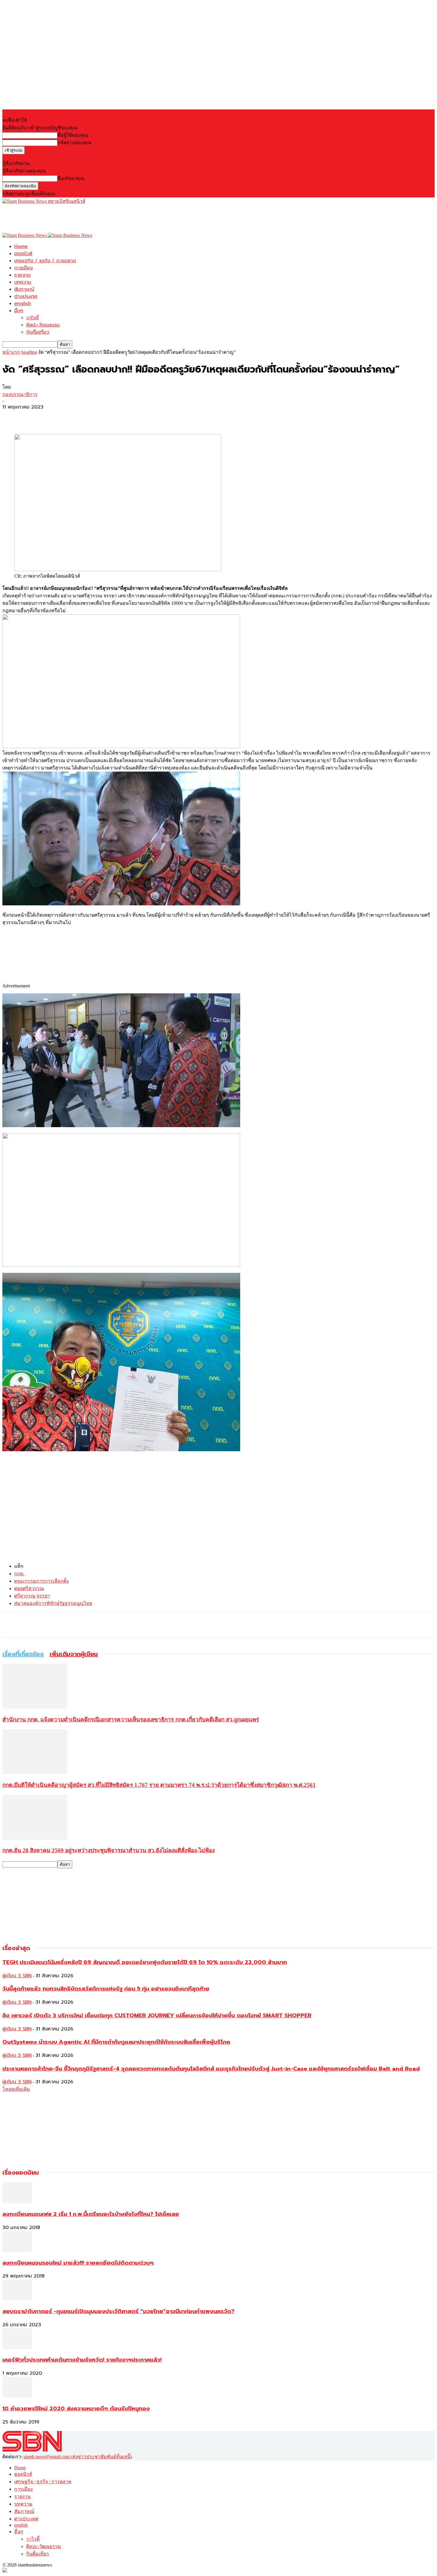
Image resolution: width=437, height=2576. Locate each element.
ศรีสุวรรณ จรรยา (32, 1596)
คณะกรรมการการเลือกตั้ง (41, 1581)
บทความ (23, 282)
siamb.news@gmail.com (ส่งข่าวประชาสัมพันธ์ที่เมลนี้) (78, 2457)
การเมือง (23, 268)
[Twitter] (34, 417)
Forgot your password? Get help (33, 157)
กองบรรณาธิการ (20, 394)
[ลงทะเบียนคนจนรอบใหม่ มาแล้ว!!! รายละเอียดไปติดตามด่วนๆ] (17, 2250)
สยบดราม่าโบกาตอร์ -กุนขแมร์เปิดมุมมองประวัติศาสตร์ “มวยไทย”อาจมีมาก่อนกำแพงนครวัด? (118, 2311)
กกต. (19, 1574)
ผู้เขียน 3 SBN (17, 1976)
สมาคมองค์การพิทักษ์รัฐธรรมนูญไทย (53, 1603)
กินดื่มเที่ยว (38, 332)
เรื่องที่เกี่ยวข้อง (23, 1654)
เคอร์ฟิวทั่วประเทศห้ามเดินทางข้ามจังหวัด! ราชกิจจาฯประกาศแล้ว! (82, 2360)
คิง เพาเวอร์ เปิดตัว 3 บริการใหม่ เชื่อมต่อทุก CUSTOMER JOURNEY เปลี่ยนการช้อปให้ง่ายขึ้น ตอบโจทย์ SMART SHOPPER (157, 2016)
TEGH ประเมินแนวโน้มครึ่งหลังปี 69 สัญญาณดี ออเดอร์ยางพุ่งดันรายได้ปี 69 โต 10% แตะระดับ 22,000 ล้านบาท (145, 1962)
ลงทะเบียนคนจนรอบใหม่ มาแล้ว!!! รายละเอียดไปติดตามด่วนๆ (78, 2263)
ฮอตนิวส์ (23, 254)
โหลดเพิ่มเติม (16, 2089)
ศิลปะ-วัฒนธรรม (43, 325)
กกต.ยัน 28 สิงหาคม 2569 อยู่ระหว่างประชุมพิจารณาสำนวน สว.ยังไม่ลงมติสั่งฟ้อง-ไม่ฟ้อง (109, 1850)
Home (21, 246)
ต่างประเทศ (26, 296)
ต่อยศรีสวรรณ (29, 1588)
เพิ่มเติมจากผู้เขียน (74, 1654)
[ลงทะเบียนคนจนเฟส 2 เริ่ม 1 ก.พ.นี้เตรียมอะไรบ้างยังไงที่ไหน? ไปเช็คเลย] (17, 2202)
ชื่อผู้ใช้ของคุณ (73, 135)
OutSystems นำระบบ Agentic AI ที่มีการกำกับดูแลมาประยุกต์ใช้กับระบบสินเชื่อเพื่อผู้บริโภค (116, 2042)
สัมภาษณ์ (24, 289)
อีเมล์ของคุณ (71, 178)
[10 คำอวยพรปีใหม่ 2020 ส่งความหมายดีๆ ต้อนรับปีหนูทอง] (17, 2396)
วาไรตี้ (32, 318)
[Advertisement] (111, 218)
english (23, 304)
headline (29, 352)
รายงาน (22, 275)
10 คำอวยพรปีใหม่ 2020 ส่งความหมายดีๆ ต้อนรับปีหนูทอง (76, 2409)
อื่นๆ (19, 311)
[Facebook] (12, 417)
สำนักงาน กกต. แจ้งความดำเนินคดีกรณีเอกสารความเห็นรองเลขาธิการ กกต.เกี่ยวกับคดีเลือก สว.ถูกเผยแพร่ (131, 1720)
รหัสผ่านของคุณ (74, 143)
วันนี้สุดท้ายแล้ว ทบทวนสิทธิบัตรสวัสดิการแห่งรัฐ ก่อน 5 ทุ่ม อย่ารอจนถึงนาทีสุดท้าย (106, 1989)
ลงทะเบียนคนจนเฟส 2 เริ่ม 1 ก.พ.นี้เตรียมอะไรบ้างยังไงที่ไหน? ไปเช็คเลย (91, 2214)
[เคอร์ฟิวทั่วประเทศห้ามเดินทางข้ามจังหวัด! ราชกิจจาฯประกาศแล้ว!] (17, 2348)
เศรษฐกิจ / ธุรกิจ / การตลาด (45, 261)
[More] (55, 417)
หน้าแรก (11, 352)
